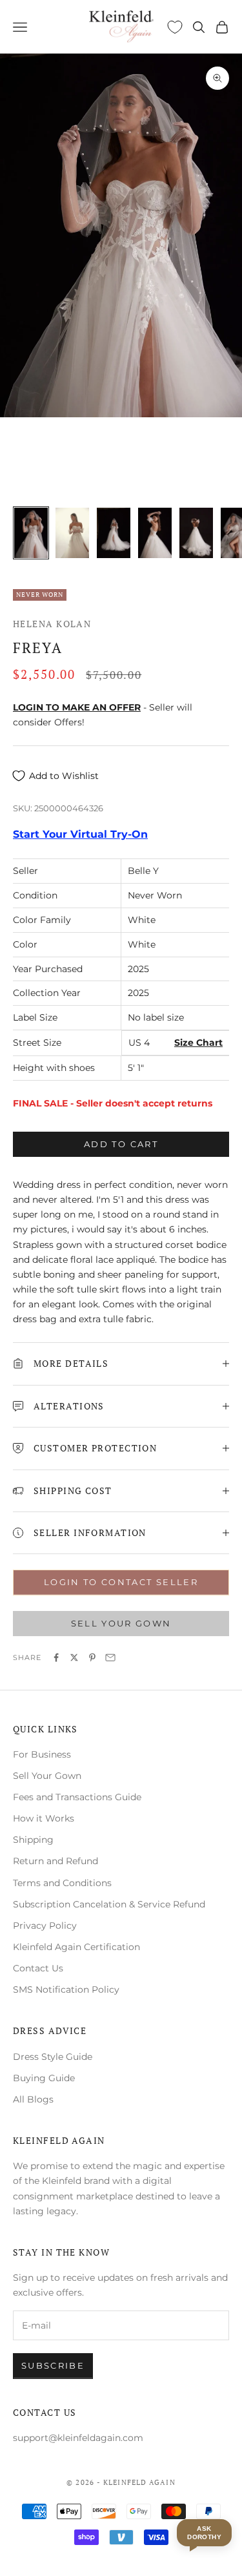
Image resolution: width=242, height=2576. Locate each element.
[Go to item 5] (196, 533)
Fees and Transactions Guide (77, 1797)
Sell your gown (121, 1623)
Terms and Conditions (62, 1883)
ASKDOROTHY (204, 2533)
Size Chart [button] (198, 1043)
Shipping (33, 1840)
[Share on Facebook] (56, 1657)
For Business (42, 1754)
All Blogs (33, 2099)
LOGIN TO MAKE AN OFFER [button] (77, 707)
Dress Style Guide (53, 2057)
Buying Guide (44, 2078)
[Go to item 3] (114, 533)
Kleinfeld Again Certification (76, 1947)
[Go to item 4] (155, 533)
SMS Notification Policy (66, 1989)
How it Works (44, 1818)
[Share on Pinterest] (92, 1657)
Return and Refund (55, 1861)
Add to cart (121, 1144)
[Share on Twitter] (74, 1657)
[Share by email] (110, 1657)
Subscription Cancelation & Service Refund (109, 1904)
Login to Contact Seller (121, 1582)
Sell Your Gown (47, 1776)
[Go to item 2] (72, 533)
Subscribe (53, 2365)
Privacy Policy (45, 1926)
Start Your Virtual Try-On (80, 834)
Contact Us (38, 1968)
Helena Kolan (52, 624)
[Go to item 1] (31, 533)
